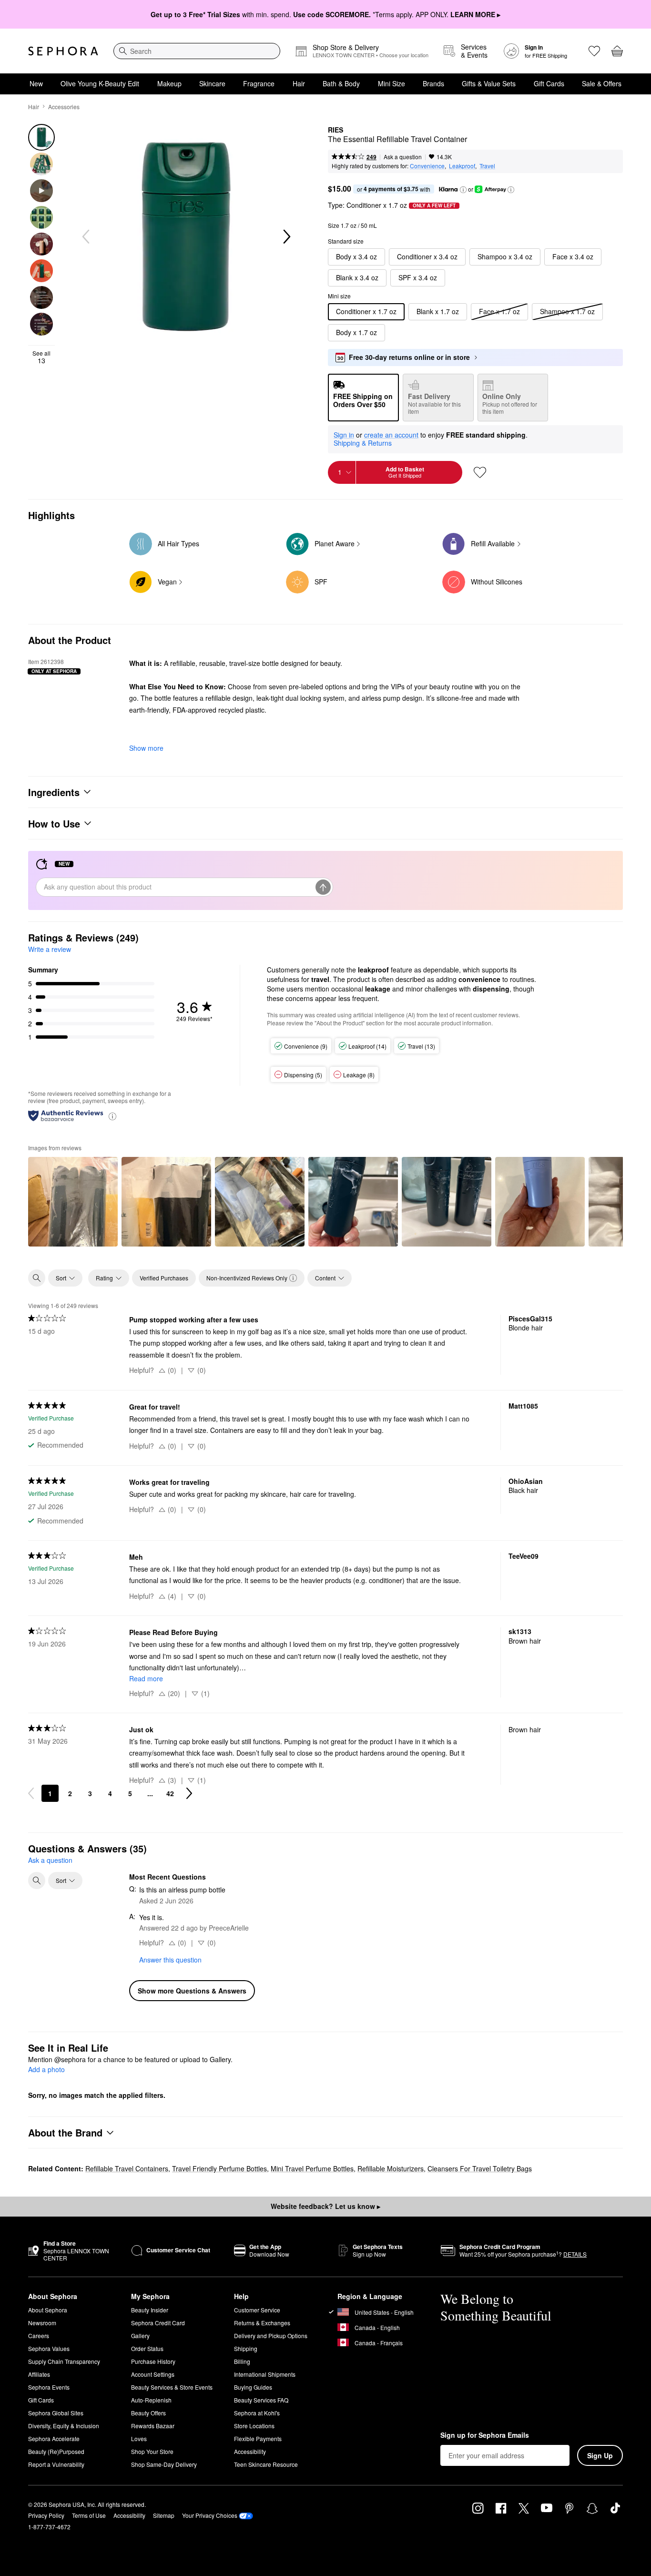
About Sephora (48, 2310)
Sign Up (600, 2455)
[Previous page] (31, 1793)
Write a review (50, 949)
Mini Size (392, 83)
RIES (336, 130)
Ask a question (403, 157)
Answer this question (170, 1960)
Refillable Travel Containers (127, 2168)
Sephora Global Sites (56, 2413)
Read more (146, 1678)
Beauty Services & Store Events (172, 2387)
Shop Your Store (152, 2451)
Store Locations (254, 2426)
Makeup (169, 83)
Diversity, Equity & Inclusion (64, 2426)
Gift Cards (549, 83)
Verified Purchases (164, 1278)
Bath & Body (341, 83)
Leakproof (462, 166)
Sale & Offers (602, 83)
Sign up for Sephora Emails (485, 2435)
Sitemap (164, 2515)
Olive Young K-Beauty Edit (100, 83)
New (36, 83)
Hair (299, 83)
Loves (139, 2438)
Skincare (212, 83)
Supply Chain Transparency (64, 2361)
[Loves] (594, 51)
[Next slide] (286, 237)
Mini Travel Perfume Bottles (312, 2168)
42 (170, 1793)
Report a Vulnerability (56, 2464)
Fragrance (259, 83)
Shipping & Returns (363, 443)
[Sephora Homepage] (63, 51)
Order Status (147, 2348)
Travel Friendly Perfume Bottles (219, 2168)
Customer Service (257, 2310)
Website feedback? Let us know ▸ (325, 2206)
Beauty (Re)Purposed (56, 2451)
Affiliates (39, 2374)
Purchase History (153, 2361)
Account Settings (153, 2374)
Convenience (427, 166)
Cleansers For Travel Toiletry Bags (480, 2168)
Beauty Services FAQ (261, 2400)
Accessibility (250, 2451)
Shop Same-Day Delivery (164, 2464)
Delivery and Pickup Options (271, 2336)
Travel (487, 166)
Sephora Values (49, 2348)
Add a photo (46, 2070)
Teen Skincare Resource (266, 2464)
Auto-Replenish (151, 2400)
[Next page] (189, 1793)
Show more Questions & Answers (192, 1991)
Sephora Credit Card (158, 2323)
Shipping (246, 2348)
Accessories (64, 107)
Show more (146, 748)
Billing (242, 2361)
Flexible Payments (258, 2438)
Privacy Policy (46, 2515)
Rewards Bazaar (153, 2426)
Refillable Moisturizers (391, 2168)
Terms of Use (89, 2515)
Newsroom (42, 2323)
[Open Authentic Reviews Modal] (112, 1116)
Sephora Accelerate (54, 2438)
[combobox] (197, 51)
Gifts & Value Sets (489, 83)
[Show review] (73, 1202)
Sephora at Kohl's (257, 2413)
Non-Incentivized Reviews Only (247, 1278)
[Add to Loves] (480, 472)
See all (41, 357)
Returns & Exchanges (262, 2323)
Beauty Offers (148, 2413)
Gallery (140, 2336)
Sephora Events (49, 2387)
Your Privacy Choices (210, 2515)
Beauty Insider (150, 2310)
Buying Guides (253, 2387)
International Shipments (265, 2374)
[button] (463, 190)
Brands (433, 83)
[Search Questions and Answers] (37, 1881)
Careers (39, 2336)
